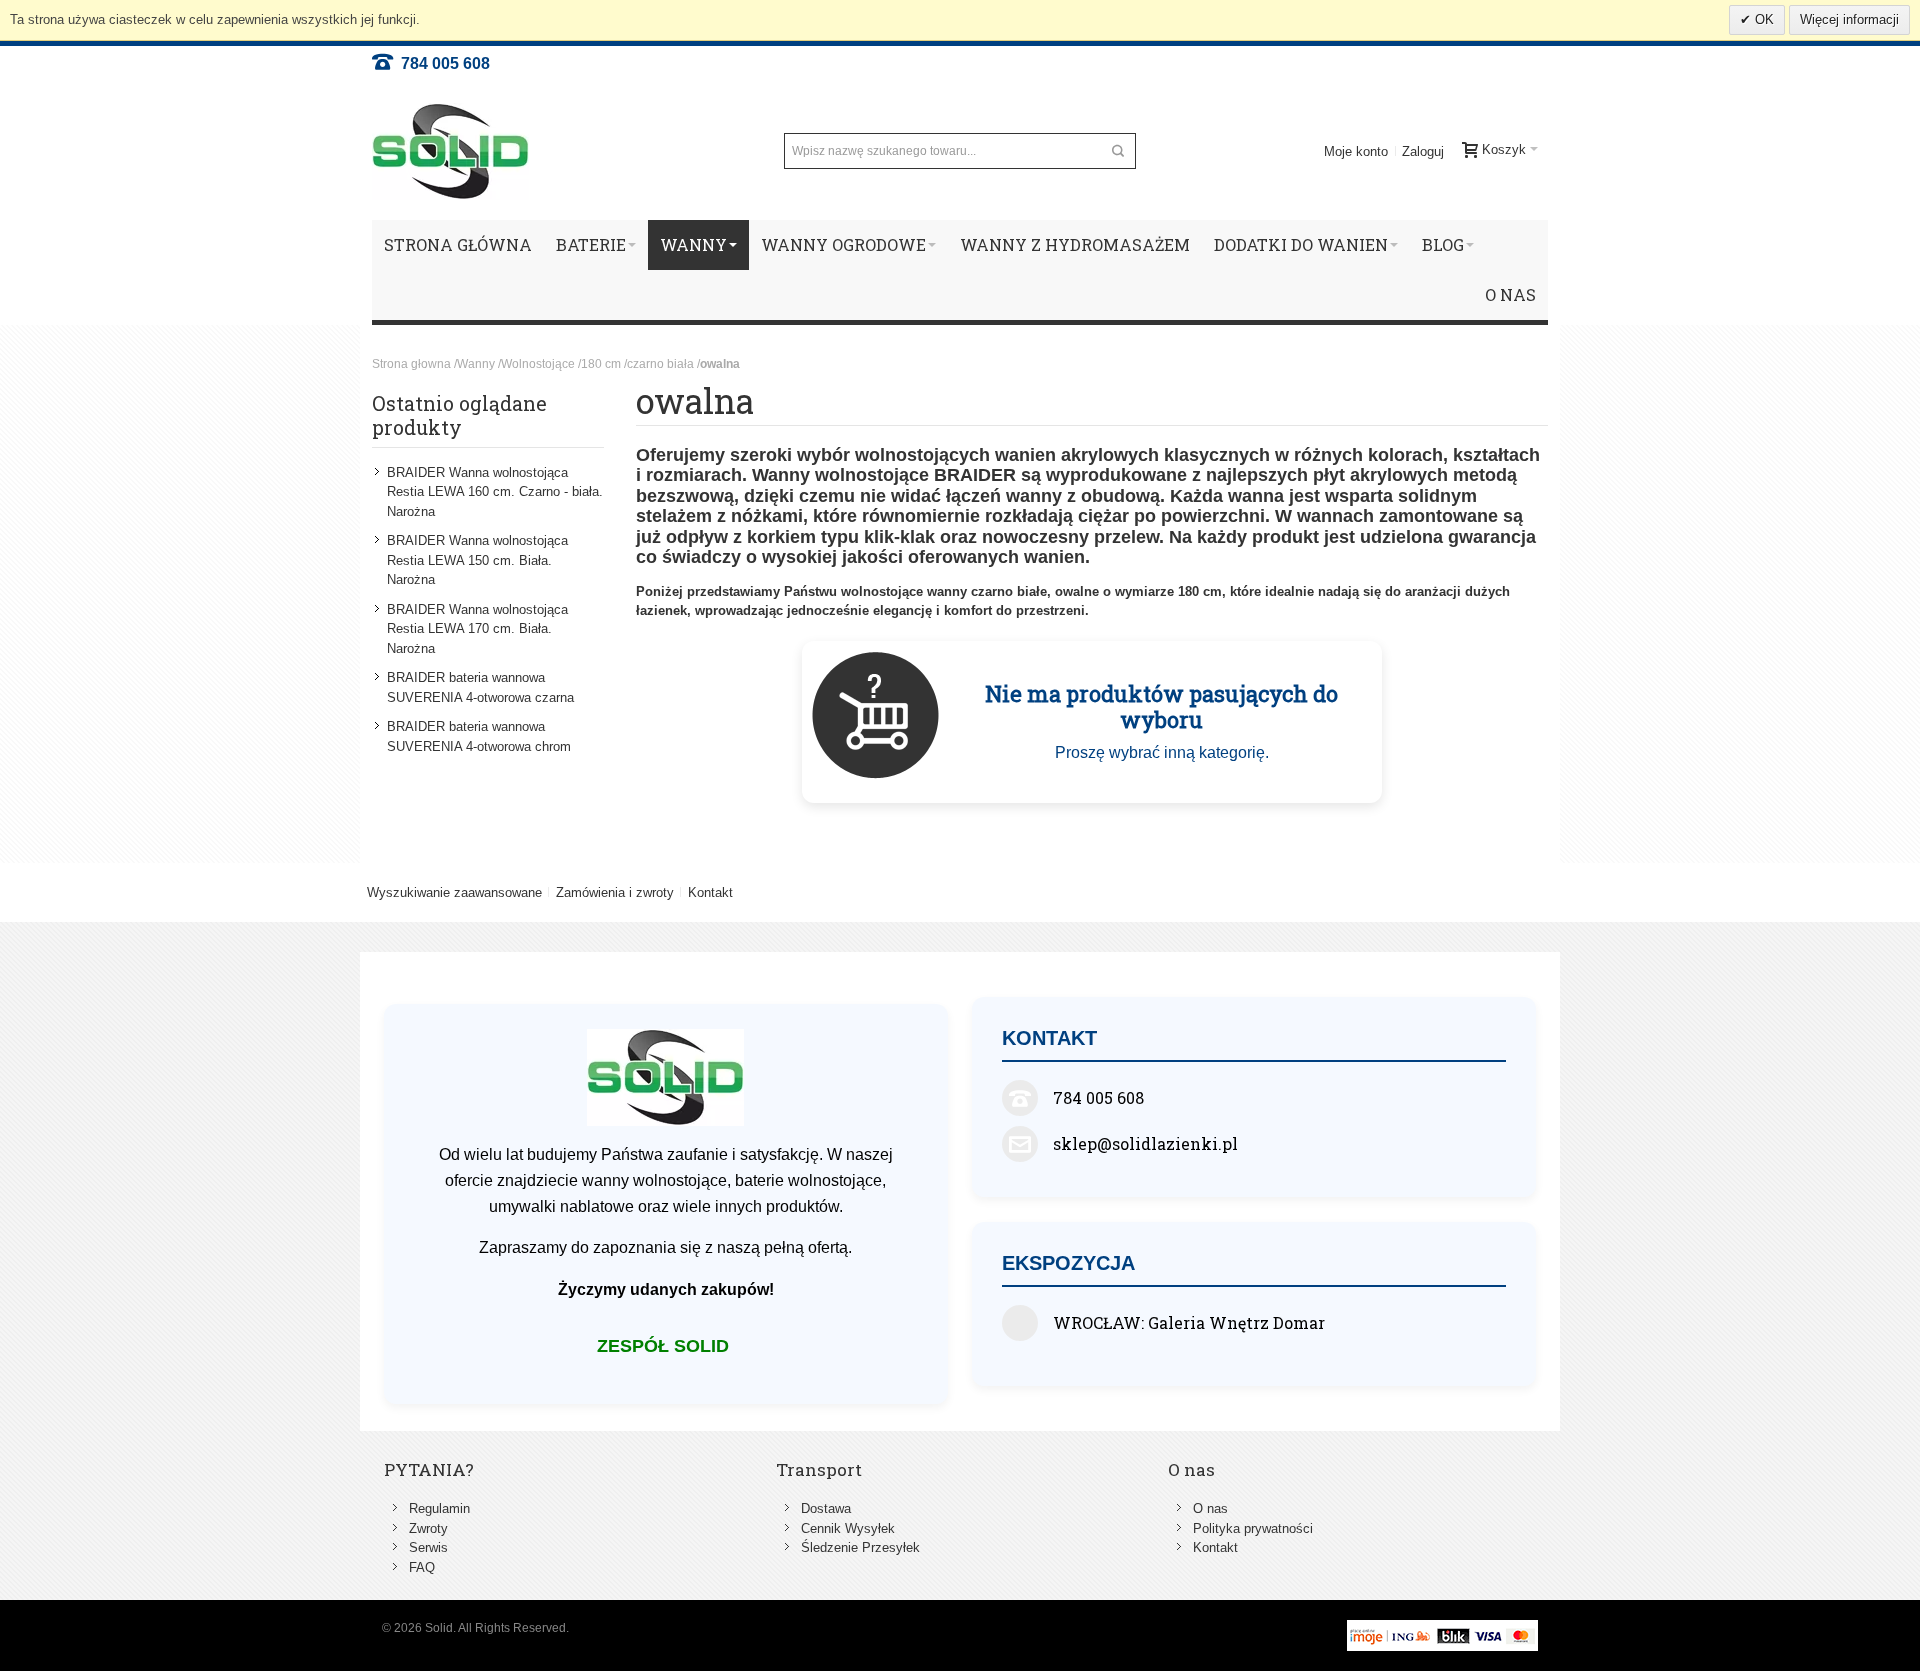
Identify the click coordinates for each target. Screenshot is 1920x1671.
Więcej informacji (1849, 19)
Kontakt (710, 892)
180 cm (601, 364)
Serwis (428, 1547)
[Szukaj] (1118, 151)
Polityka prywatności (1253, 1528)
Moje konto (1356, 151)
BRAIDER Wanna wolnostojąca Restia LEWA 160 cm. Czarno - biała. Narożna (495, 492)
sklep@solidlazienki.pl (1145, 1143)
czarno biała (660, 364)
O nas (1210, 1508)
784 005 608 (441, 63)
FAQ (422, 1567)
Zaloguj (1423, 151)
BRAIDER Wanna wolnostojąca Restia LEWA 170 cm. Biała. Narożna (477, 629)
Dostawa (826, 1508)
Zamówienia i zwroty (615, 892)
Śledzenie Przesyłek (860, 1547)
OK (1762, 19)
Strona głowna (411, 364)
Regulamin (439, 1508)
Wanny (476, 364)
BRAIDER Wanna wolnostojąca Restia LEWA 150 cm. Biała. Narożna (477, 560)
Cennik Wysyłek (848, 1528)
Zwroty (428, 1528)
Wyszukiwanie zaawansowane (454, 892)
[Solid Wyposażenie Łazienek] (450, 151)
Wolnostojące (538, 364)
